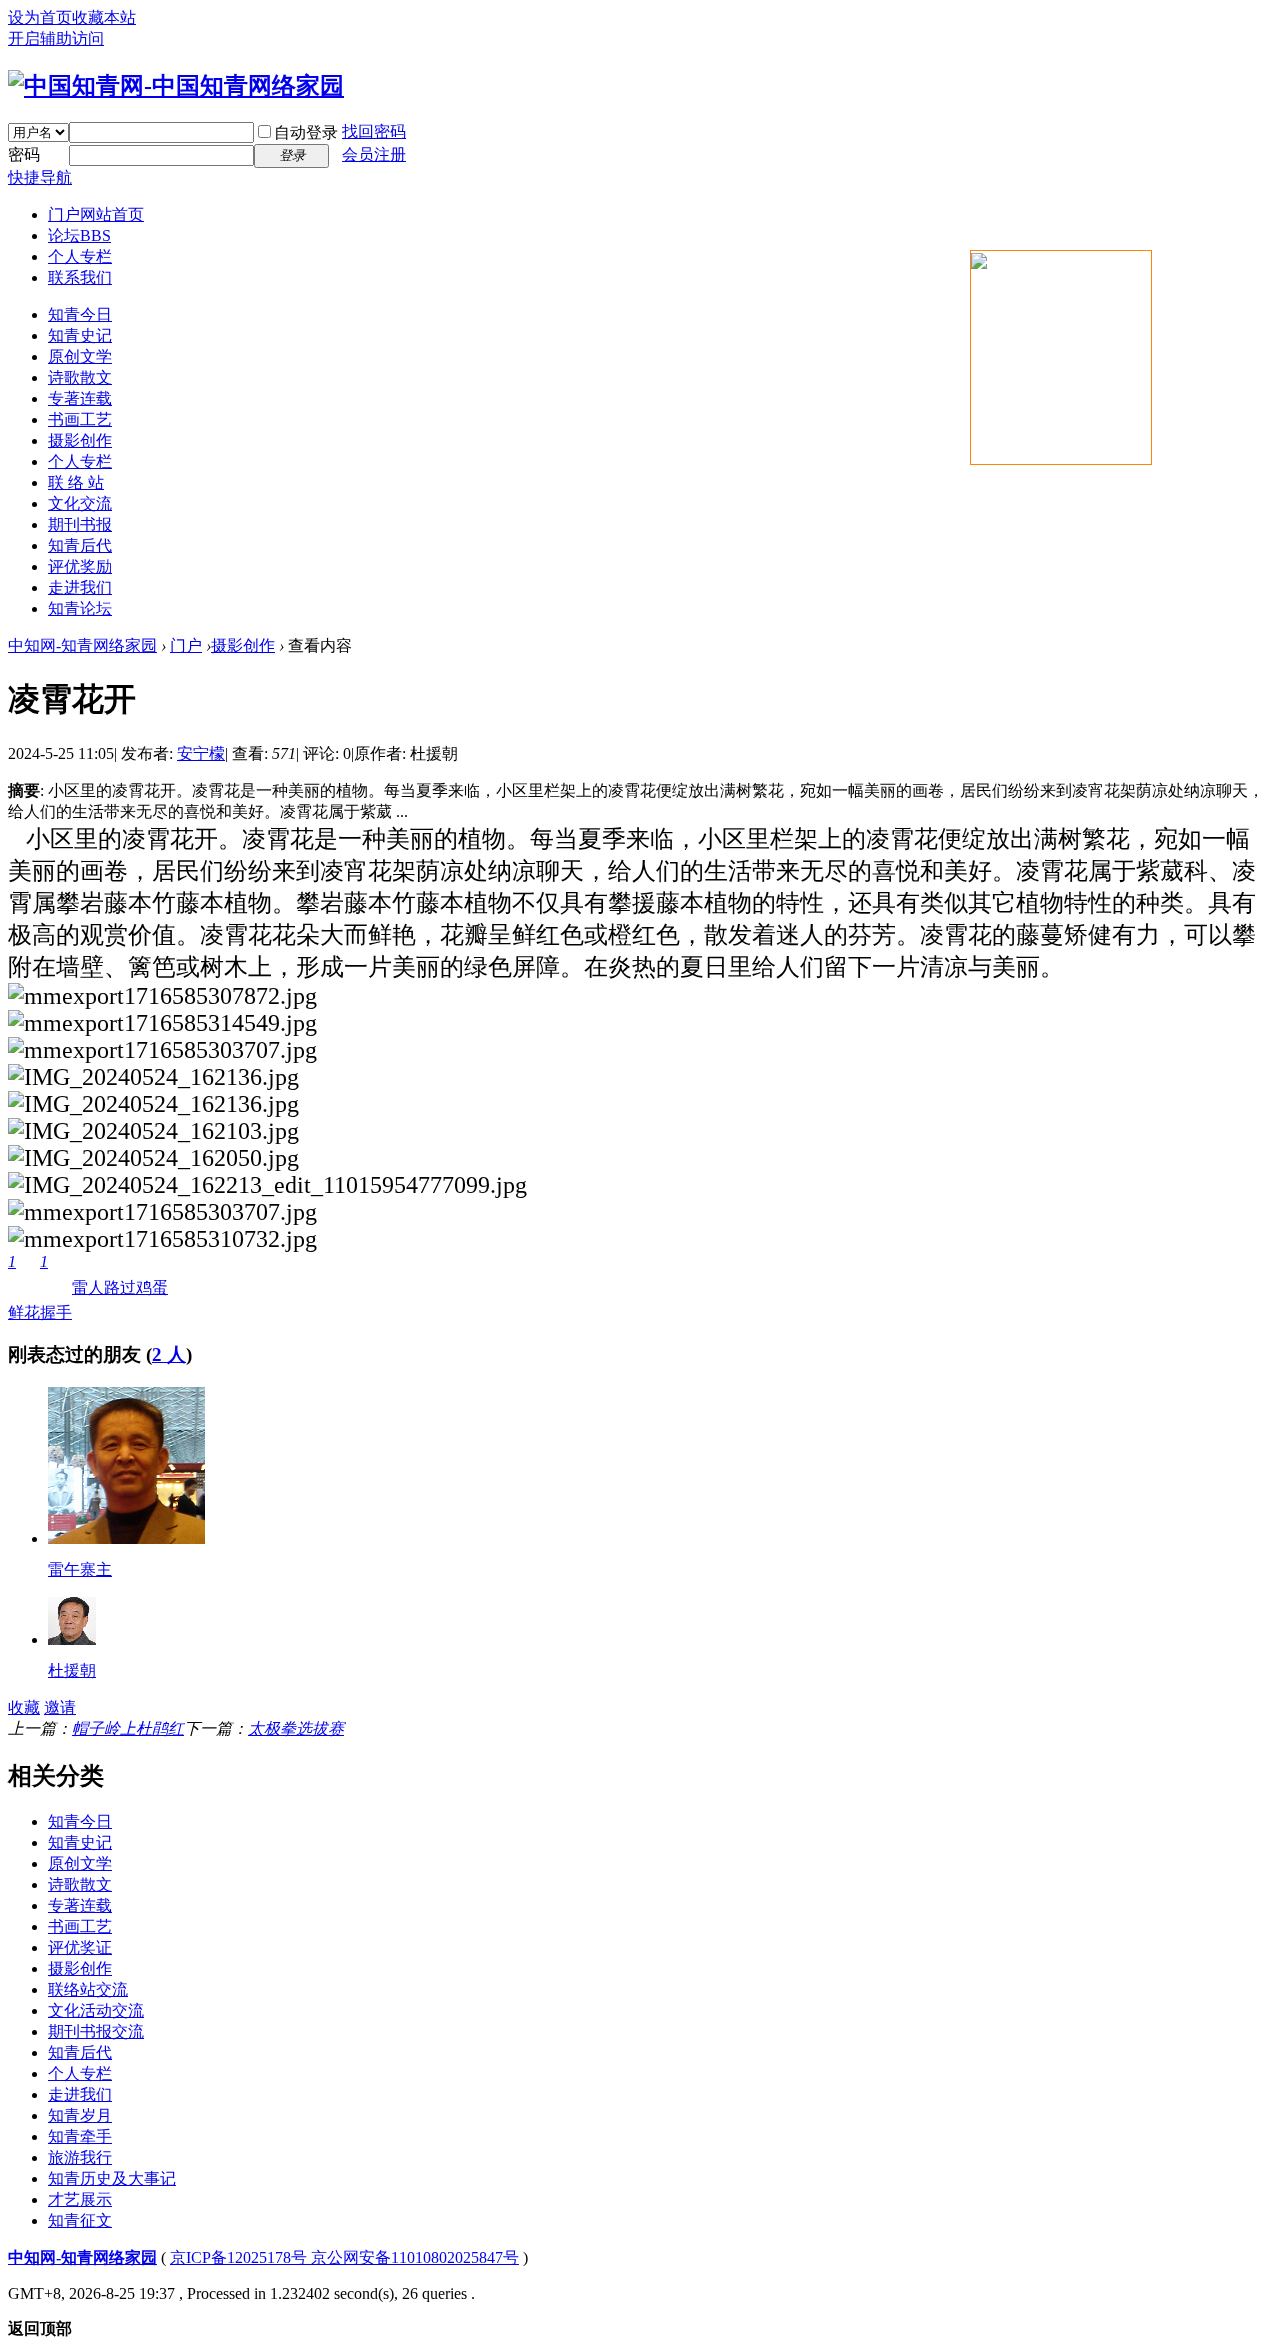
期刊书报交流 (96, 2031)
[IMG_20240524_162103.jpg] (153, 1131)
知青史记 (80, 335)
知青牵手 (80, 2136)
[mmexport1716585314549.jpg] (162, 1023)
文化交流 (80, 503)
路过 (120, 1287)
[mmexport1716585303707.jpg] (162, 1050)
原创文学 (80, 356)
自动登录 (306, 132)
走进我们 (80, 587)
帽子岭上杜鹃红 (128, 1728)
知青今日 (80, 314)
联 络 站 (76, 482)
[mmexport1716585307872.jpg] (162, 996)
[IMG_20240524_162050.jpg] (153, 1158)
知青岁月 (80, 2115)
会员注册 (374, 154)
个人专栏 (80, 256)
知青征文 (80, 2220)
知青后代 (80, 545)
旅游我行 (80, 2157)
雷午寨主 (80, 1569)
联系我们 (80, 277)
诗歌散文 (80, 377)
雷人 (88, 1287)
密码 (24, 154)
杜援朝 (72, 1670)
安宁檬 (201, 753)
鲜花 (24, 1287)
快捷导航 (40, 177)
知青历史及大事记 (112, 2178)
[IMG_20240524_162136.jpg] (153, 1077)
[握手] (72, 1639)
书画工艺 (80, 419)
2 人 (169, 1354)
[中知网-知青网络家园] (176, 86)
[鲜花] (126, 1538)
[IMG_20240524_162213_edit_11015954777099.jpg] (267, 1185)
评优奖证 (80, 1947)
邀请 (60, 1707)
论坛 (79, 235)
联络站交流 (88, 1989)
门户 (96, 214)
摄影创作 (80, 440)
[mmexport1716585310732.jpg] (162, 1239)
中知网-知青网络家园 (82, 645)
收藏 (24, 1707)
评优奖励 (80, 566)
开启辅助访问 (56, 38)
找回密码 (374, 131)
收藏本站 (104, 17)
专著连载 (80, 398)
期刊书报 (80, 524)
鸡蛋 (152, 1287)
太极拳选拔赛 (296, 1728)
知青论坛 (80, 608)
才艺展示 (80, 2199)
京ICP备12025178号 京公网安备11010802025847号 (344, 2257)
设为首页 (40, 17)
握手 (56, 1287)
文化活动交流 (96, 2010)
